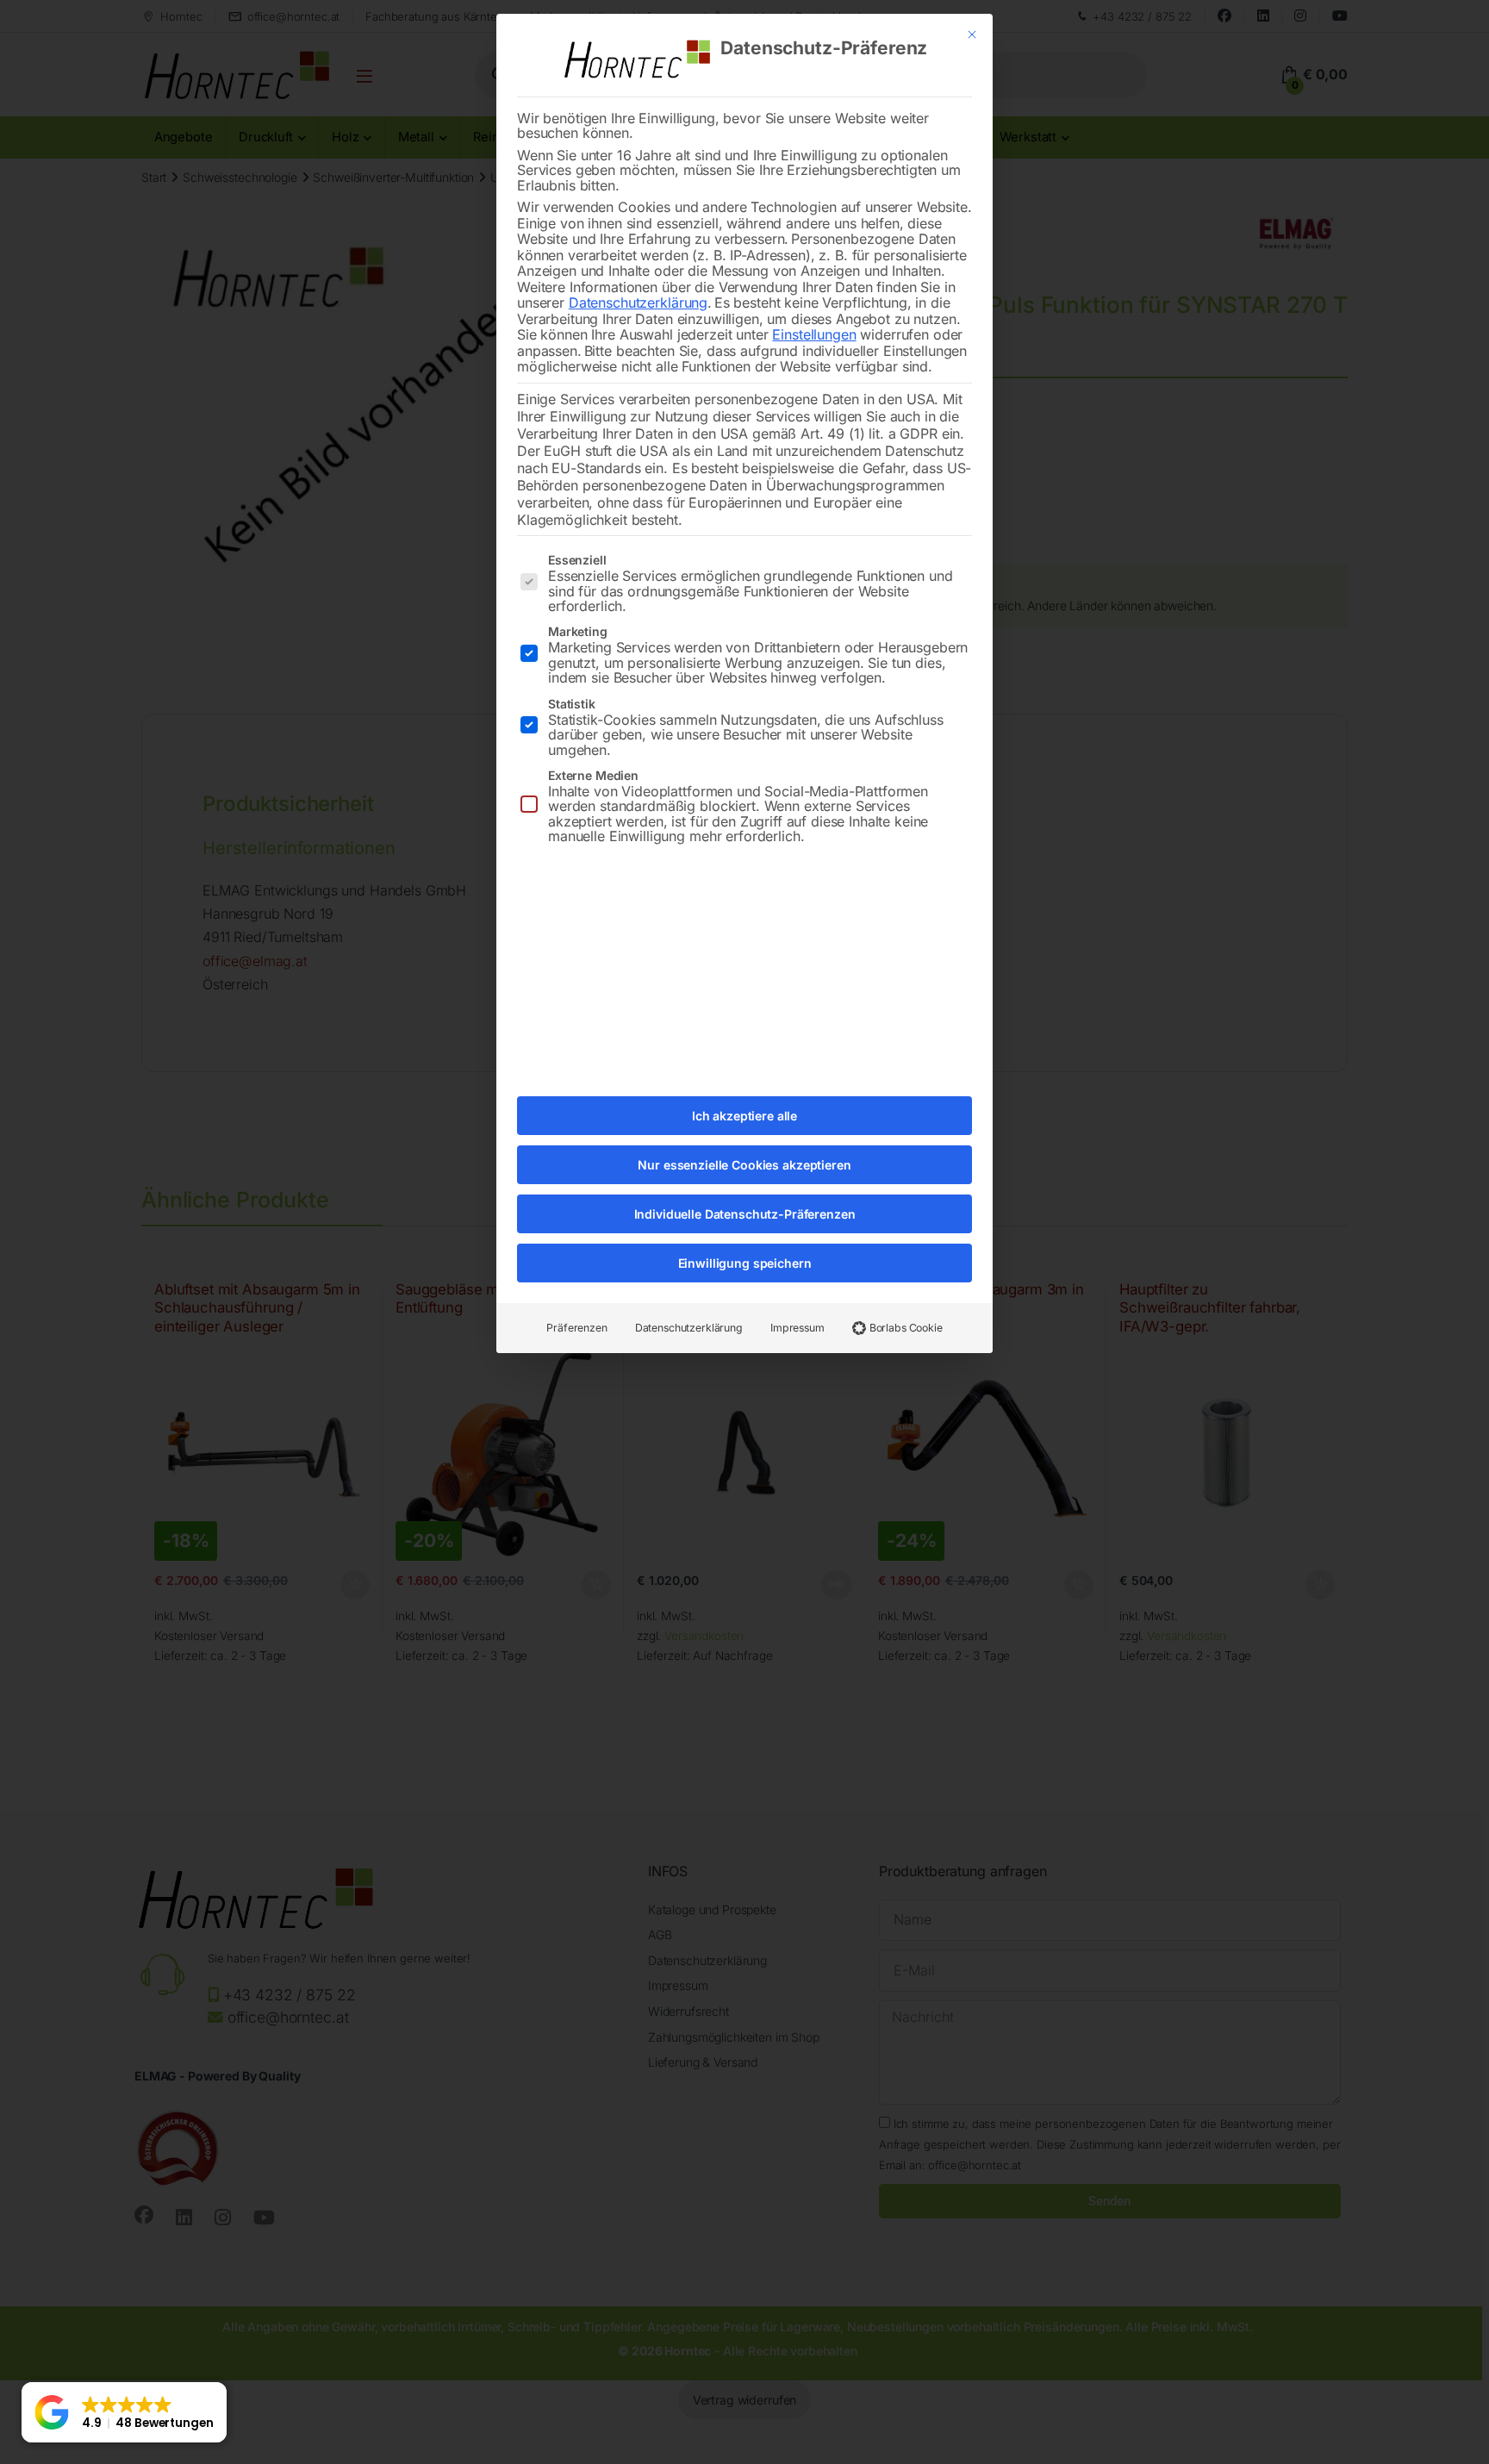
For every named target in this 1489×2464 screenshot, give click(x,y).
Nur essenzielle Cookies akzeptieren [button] (744, 1165)
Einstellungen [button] (814, 334)
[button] (124, 2412)
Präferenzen (576, 1328)
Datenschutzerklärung (638, 303)
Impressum (797, 1328)
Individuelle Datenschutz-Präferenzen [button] (745, 1214)
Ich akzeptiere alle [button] (744, 1116)
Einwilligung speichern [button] (745, 1263)
